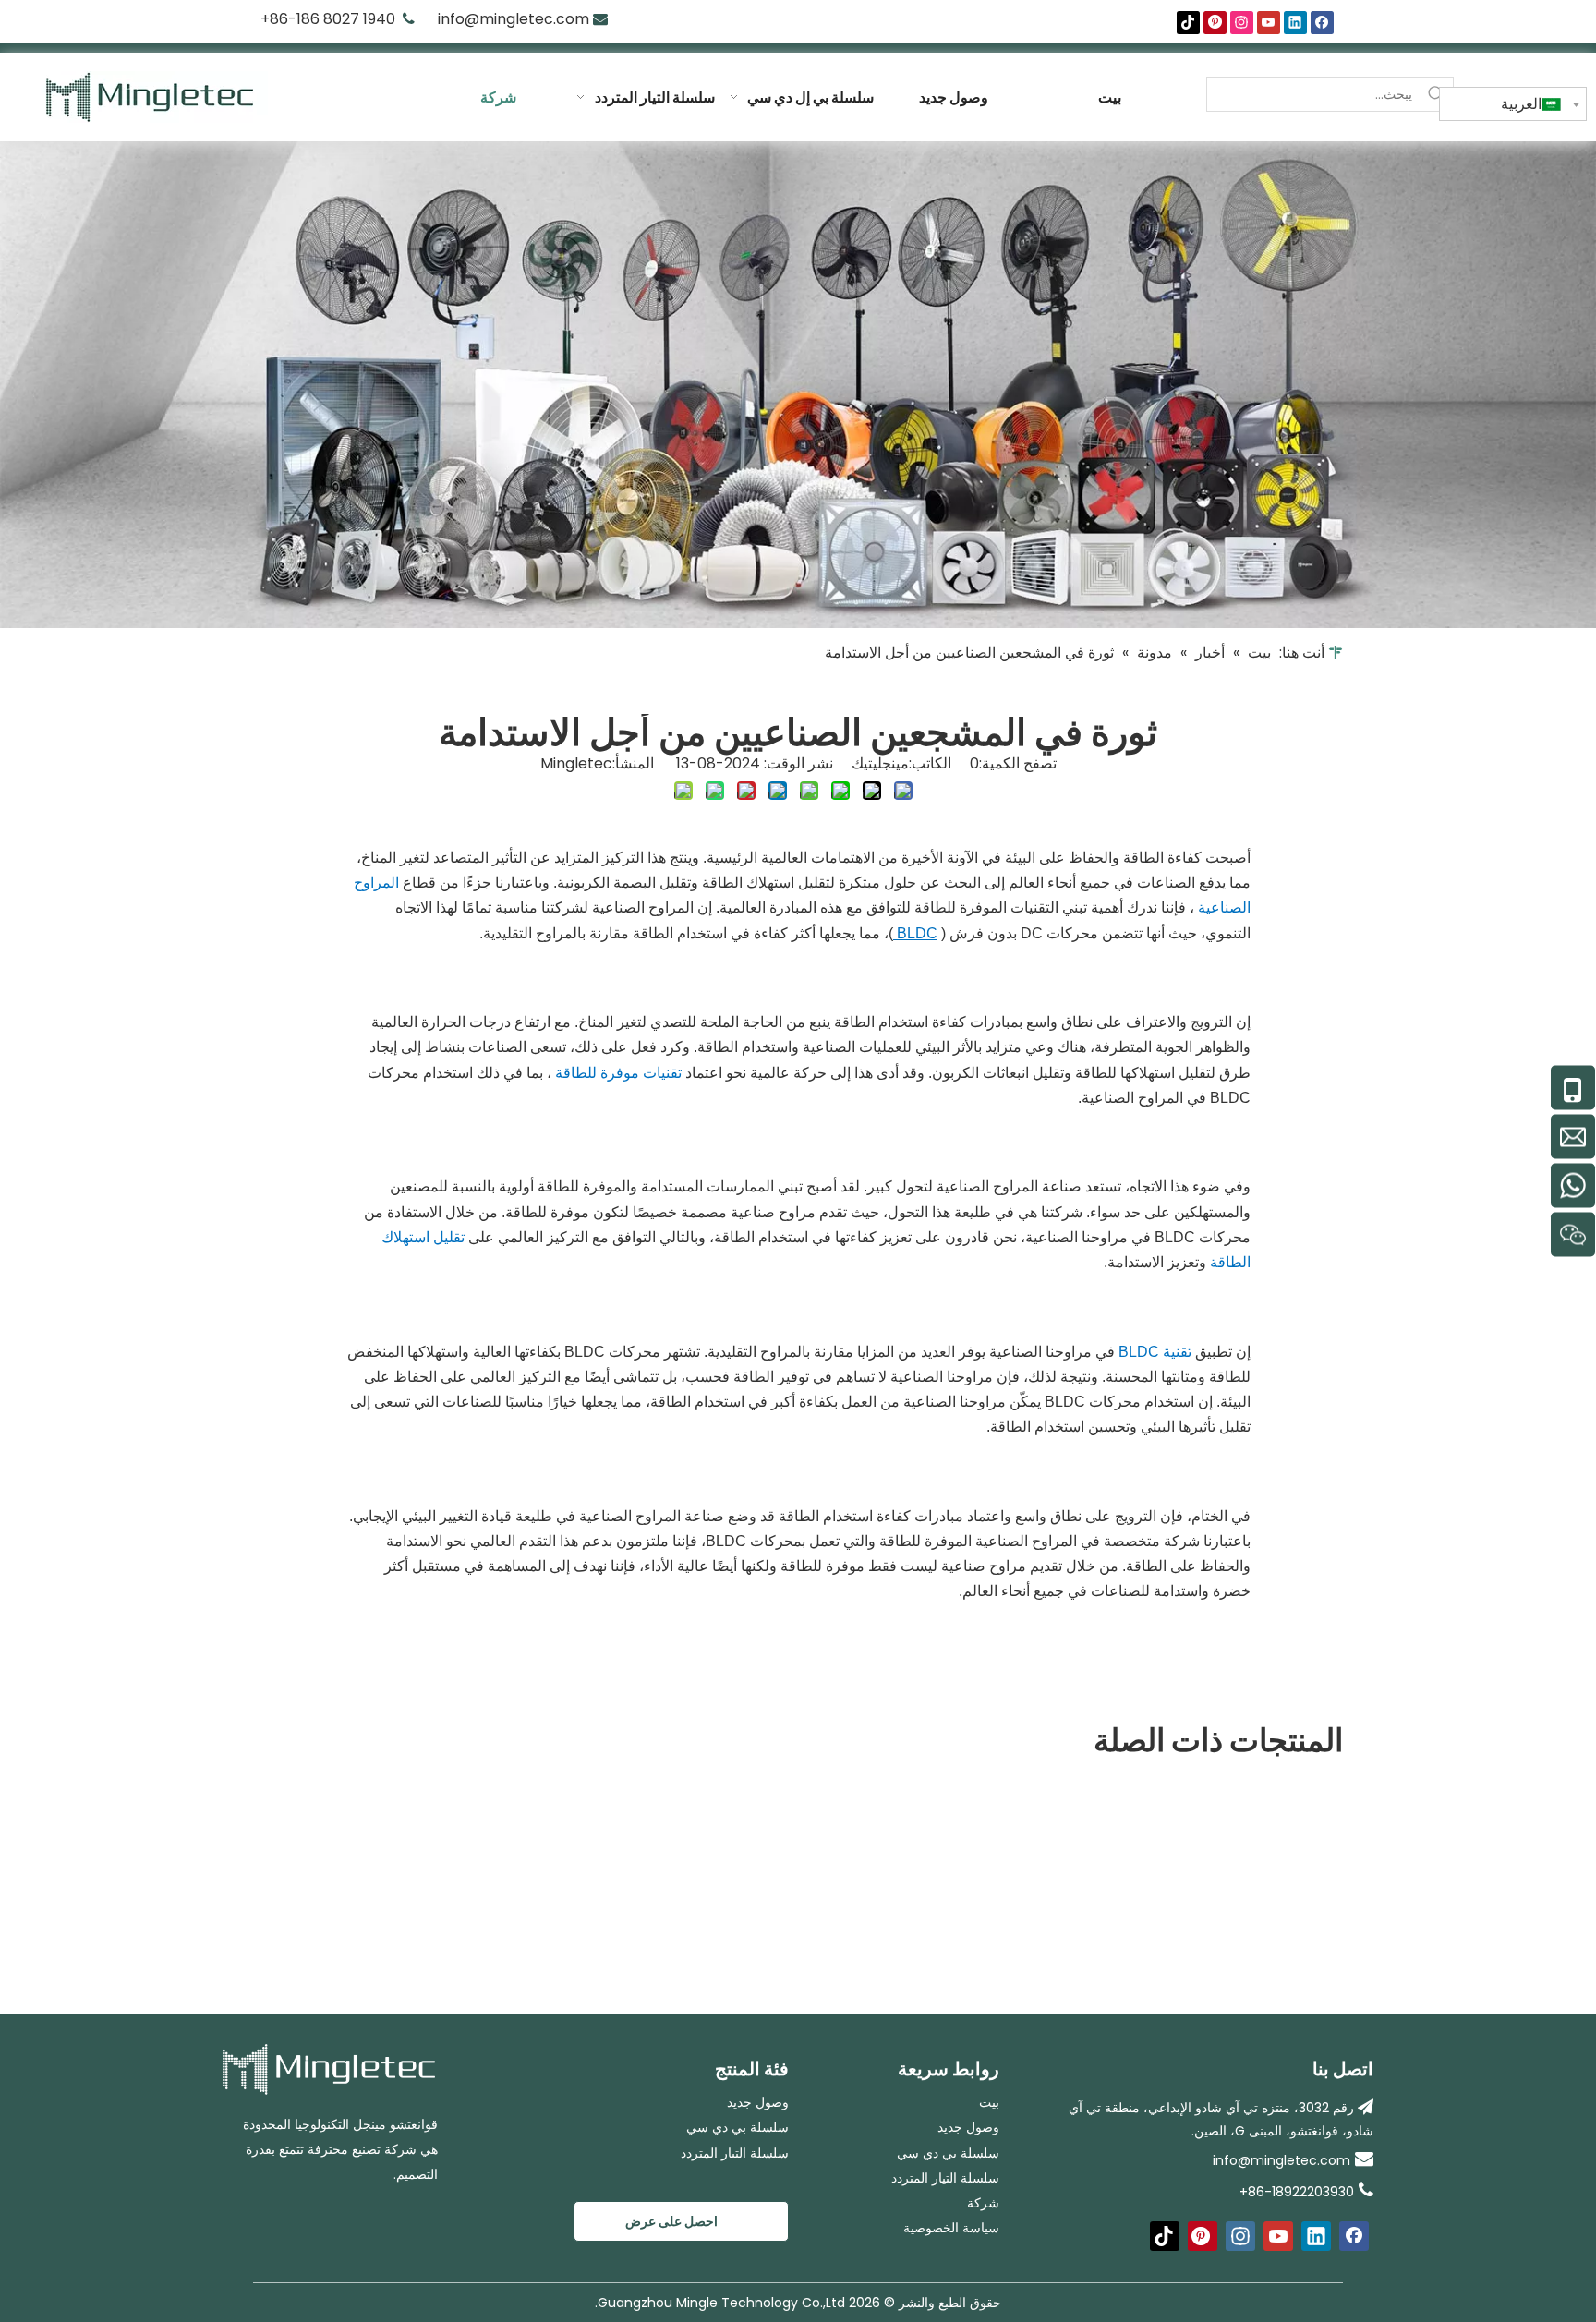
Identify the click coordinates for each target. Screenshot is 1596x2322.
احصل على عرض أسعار (671, 2227)
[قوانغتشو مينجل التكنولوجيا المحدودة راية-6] (798, 385)
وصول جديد (758, 2102)
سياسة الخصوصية (951, 2228)
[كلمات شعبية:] (1436, 94)
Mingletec (576, 763)
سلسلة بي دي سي (738, 2127)
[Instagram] (1242, 23)
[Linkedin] (1295, 23)
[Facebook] (1322, 23)
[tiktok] (1188, 23)
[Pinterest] (1215, 23)
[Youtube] (1269, 23)
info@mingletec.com (514, 19)
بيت (989, 2102)
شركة (983, 2203)
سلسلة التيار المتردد (735, 2153)
